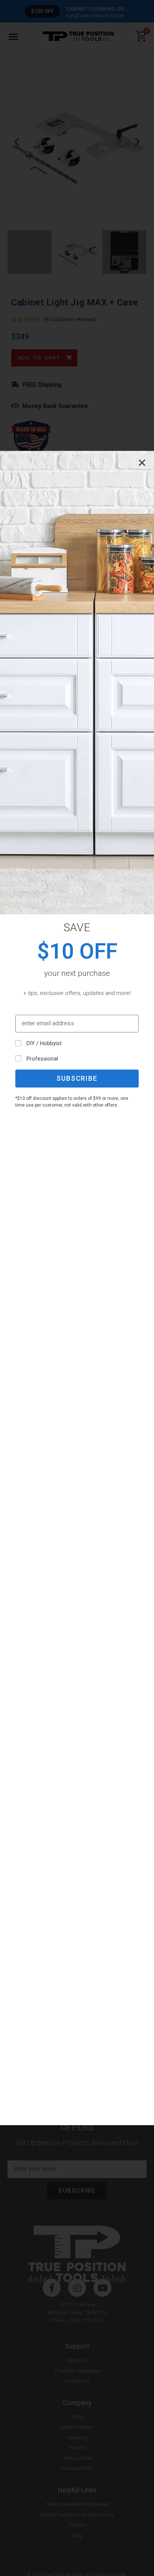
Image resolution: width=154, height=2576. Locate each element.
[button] (142, 463)
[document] (77, 1288)
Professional (42, 1059)
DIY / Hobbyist (44, 1043)
